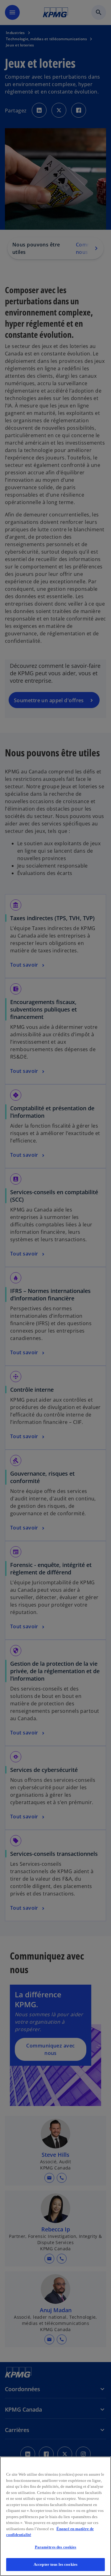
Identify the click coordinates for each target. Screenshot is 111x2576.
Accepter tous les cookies (55, 2564)
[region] (55, 2516)
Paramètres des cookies (56, 2547)
